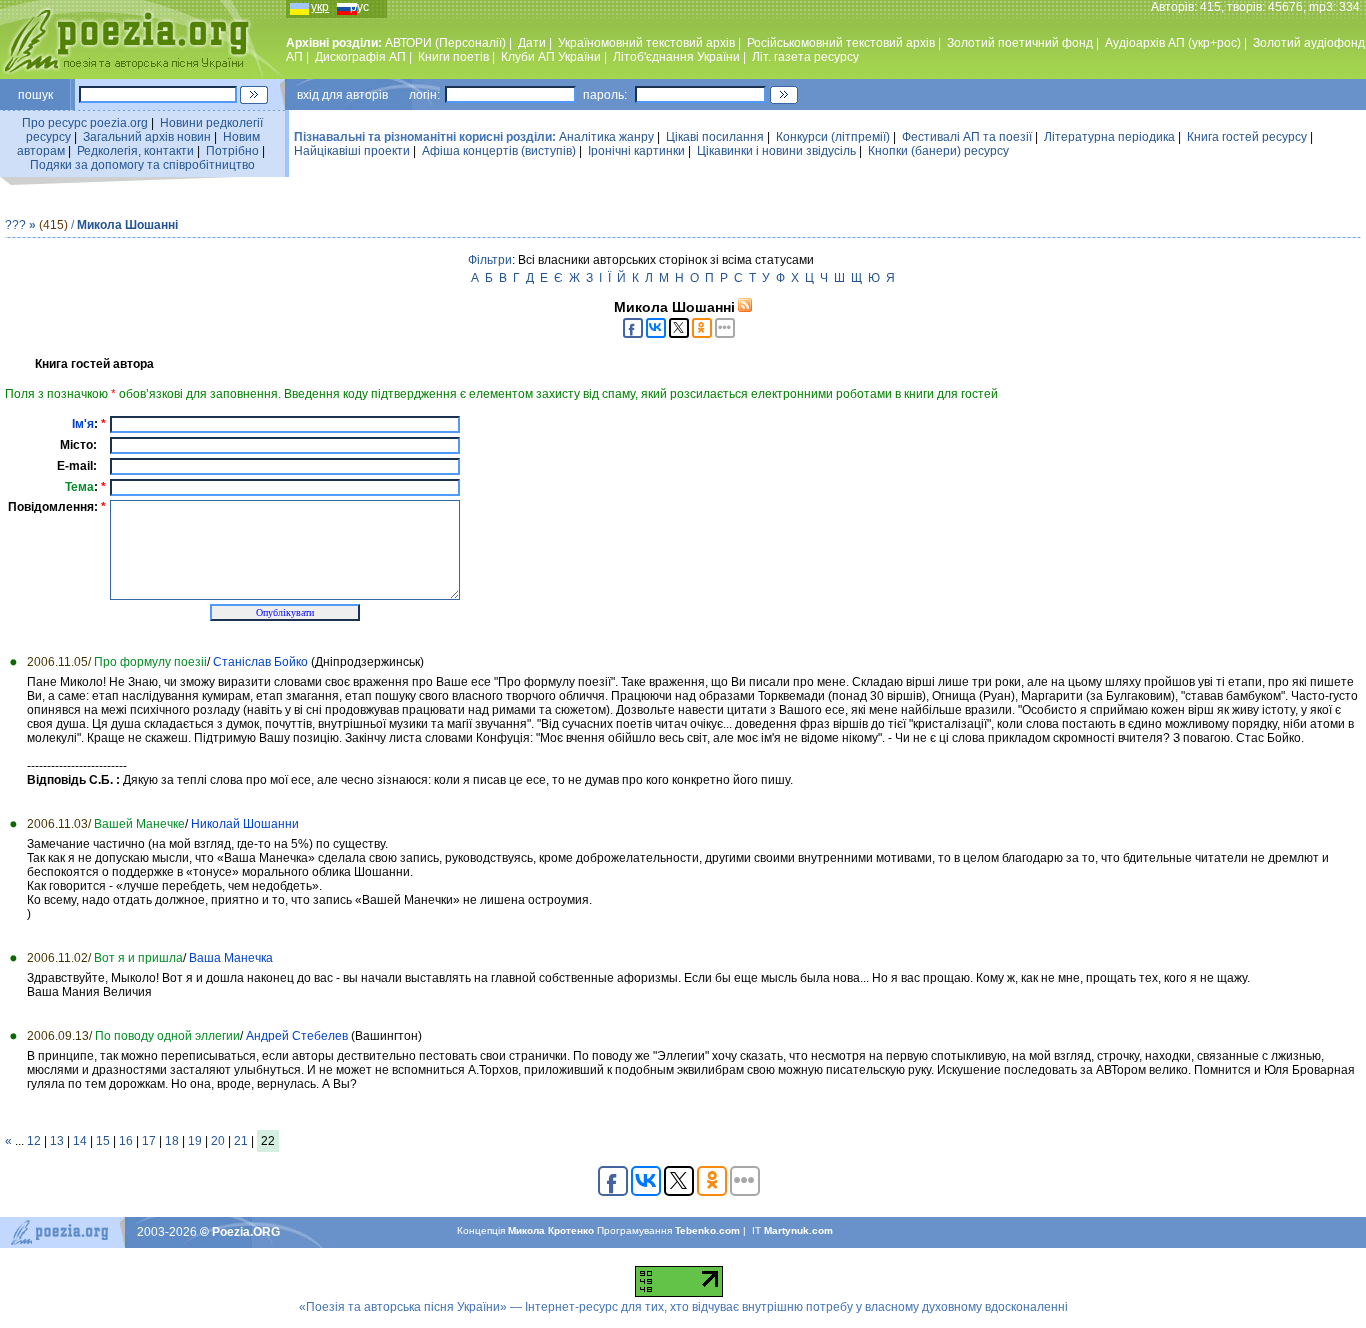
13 (57, 1141)
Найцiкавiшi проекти (352, 151)
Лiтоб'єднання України (676, 57)
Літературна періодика (1109, 137)
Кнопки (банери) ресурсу (938, 151)
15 (103, 1141)
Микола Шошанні (127, 225)
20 (218, 1141)
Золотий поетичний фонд (1020, 43)
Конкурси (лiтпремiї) (833, 137)
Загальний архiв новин (147, 137)
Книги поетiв (453, 57)
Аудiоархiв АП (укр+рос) (1173, 43)
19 (195, 1141)
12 (34, 1141)
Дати (532, 43)
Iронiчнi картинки (636, 151)
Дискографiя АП (360, 57)
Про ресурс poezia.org (85, 123)
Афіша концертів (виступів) (499, 151)
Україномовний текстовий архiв (646, 43)
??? (15, 225)
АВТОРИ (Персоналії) (445, 43)
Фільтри (490, 260)
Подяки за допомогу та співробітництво (142, 165)
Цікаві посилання (715, 137)
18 (172, 1141)
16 (126, 1141)
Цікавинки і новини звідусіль (776, 151)
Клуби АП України (551, 57)
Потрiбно (232, 151)
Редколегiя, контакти (135, 151)
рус (359, 7)
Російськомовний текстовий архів (841, 43)
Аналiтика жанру (606, 137)
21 (241, 1141)
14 (80, 1141)
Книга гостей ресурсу (1247, 137)
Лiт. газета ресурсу (805, 57)
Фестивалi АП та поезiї (967, 137)
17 (149, 1141)
